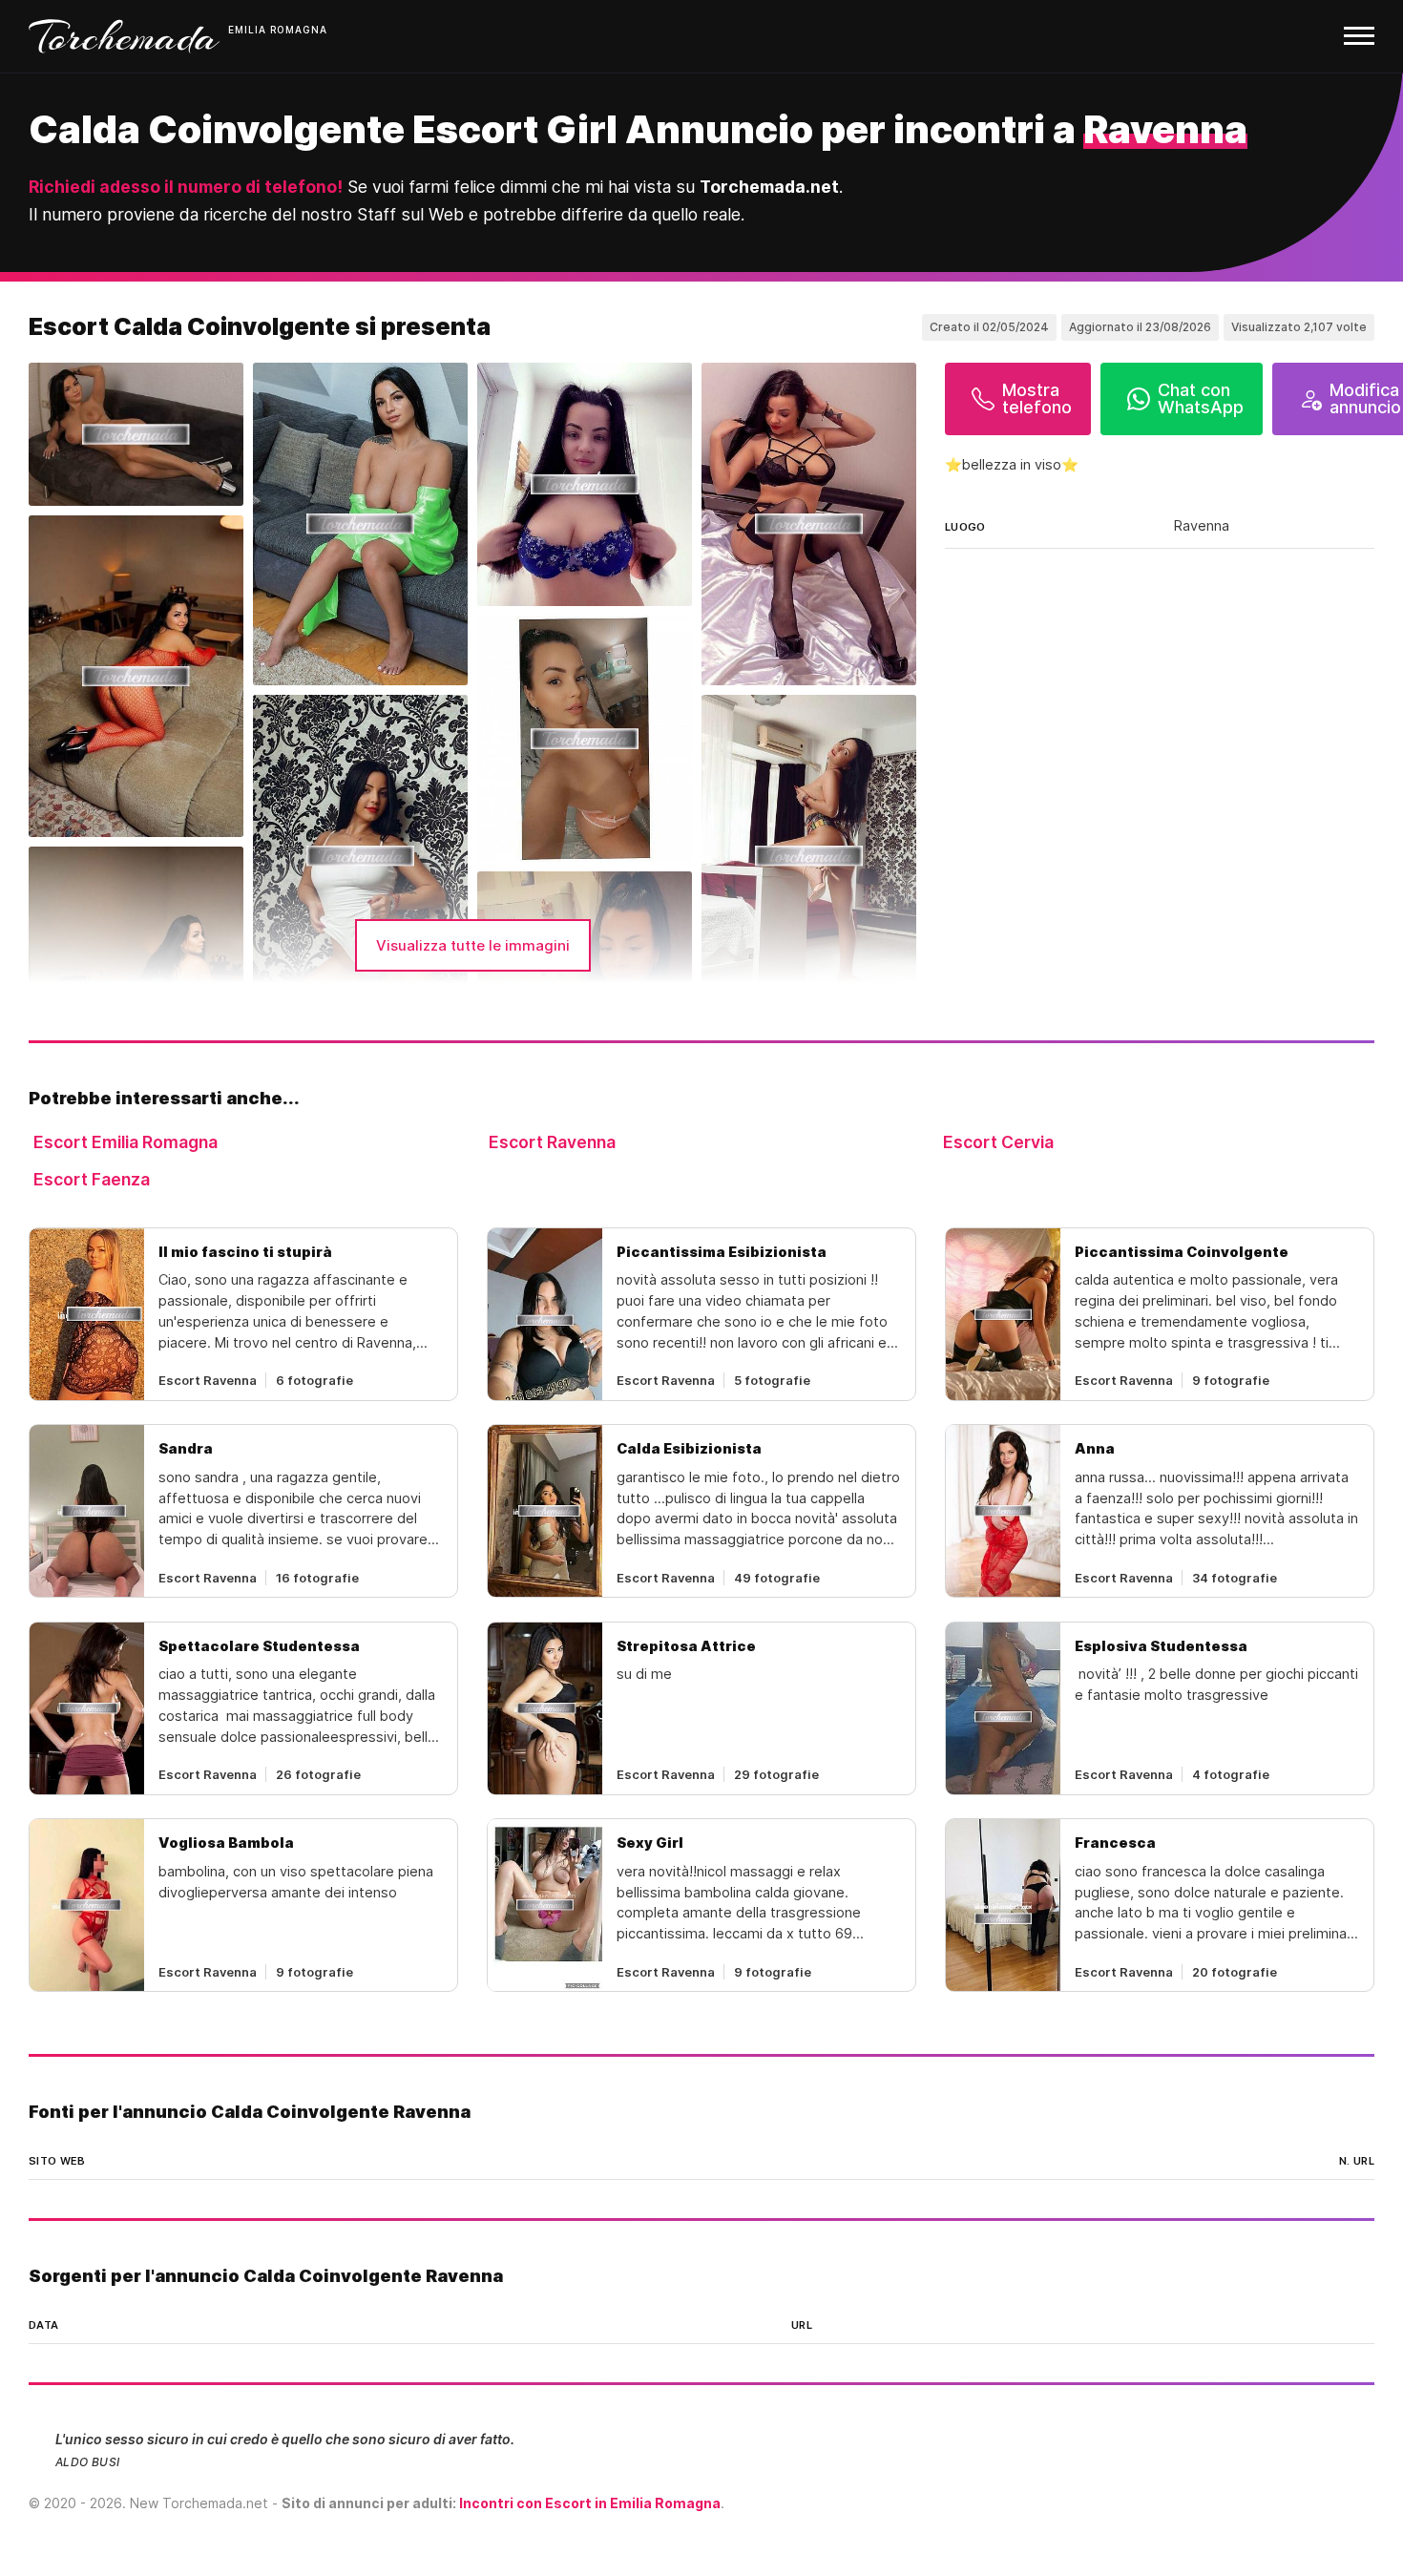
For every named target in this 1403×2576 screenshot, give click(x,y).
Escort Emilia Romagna (126, 1142)
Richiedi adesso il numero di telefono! (186, 187)
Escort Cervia (998, 1142)
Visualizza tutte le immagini (473, 945)
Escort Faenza (92, 1179)
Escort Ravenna (552, 1142)
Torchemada (124, 36)
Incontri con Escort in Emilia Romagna (590, 2503)
